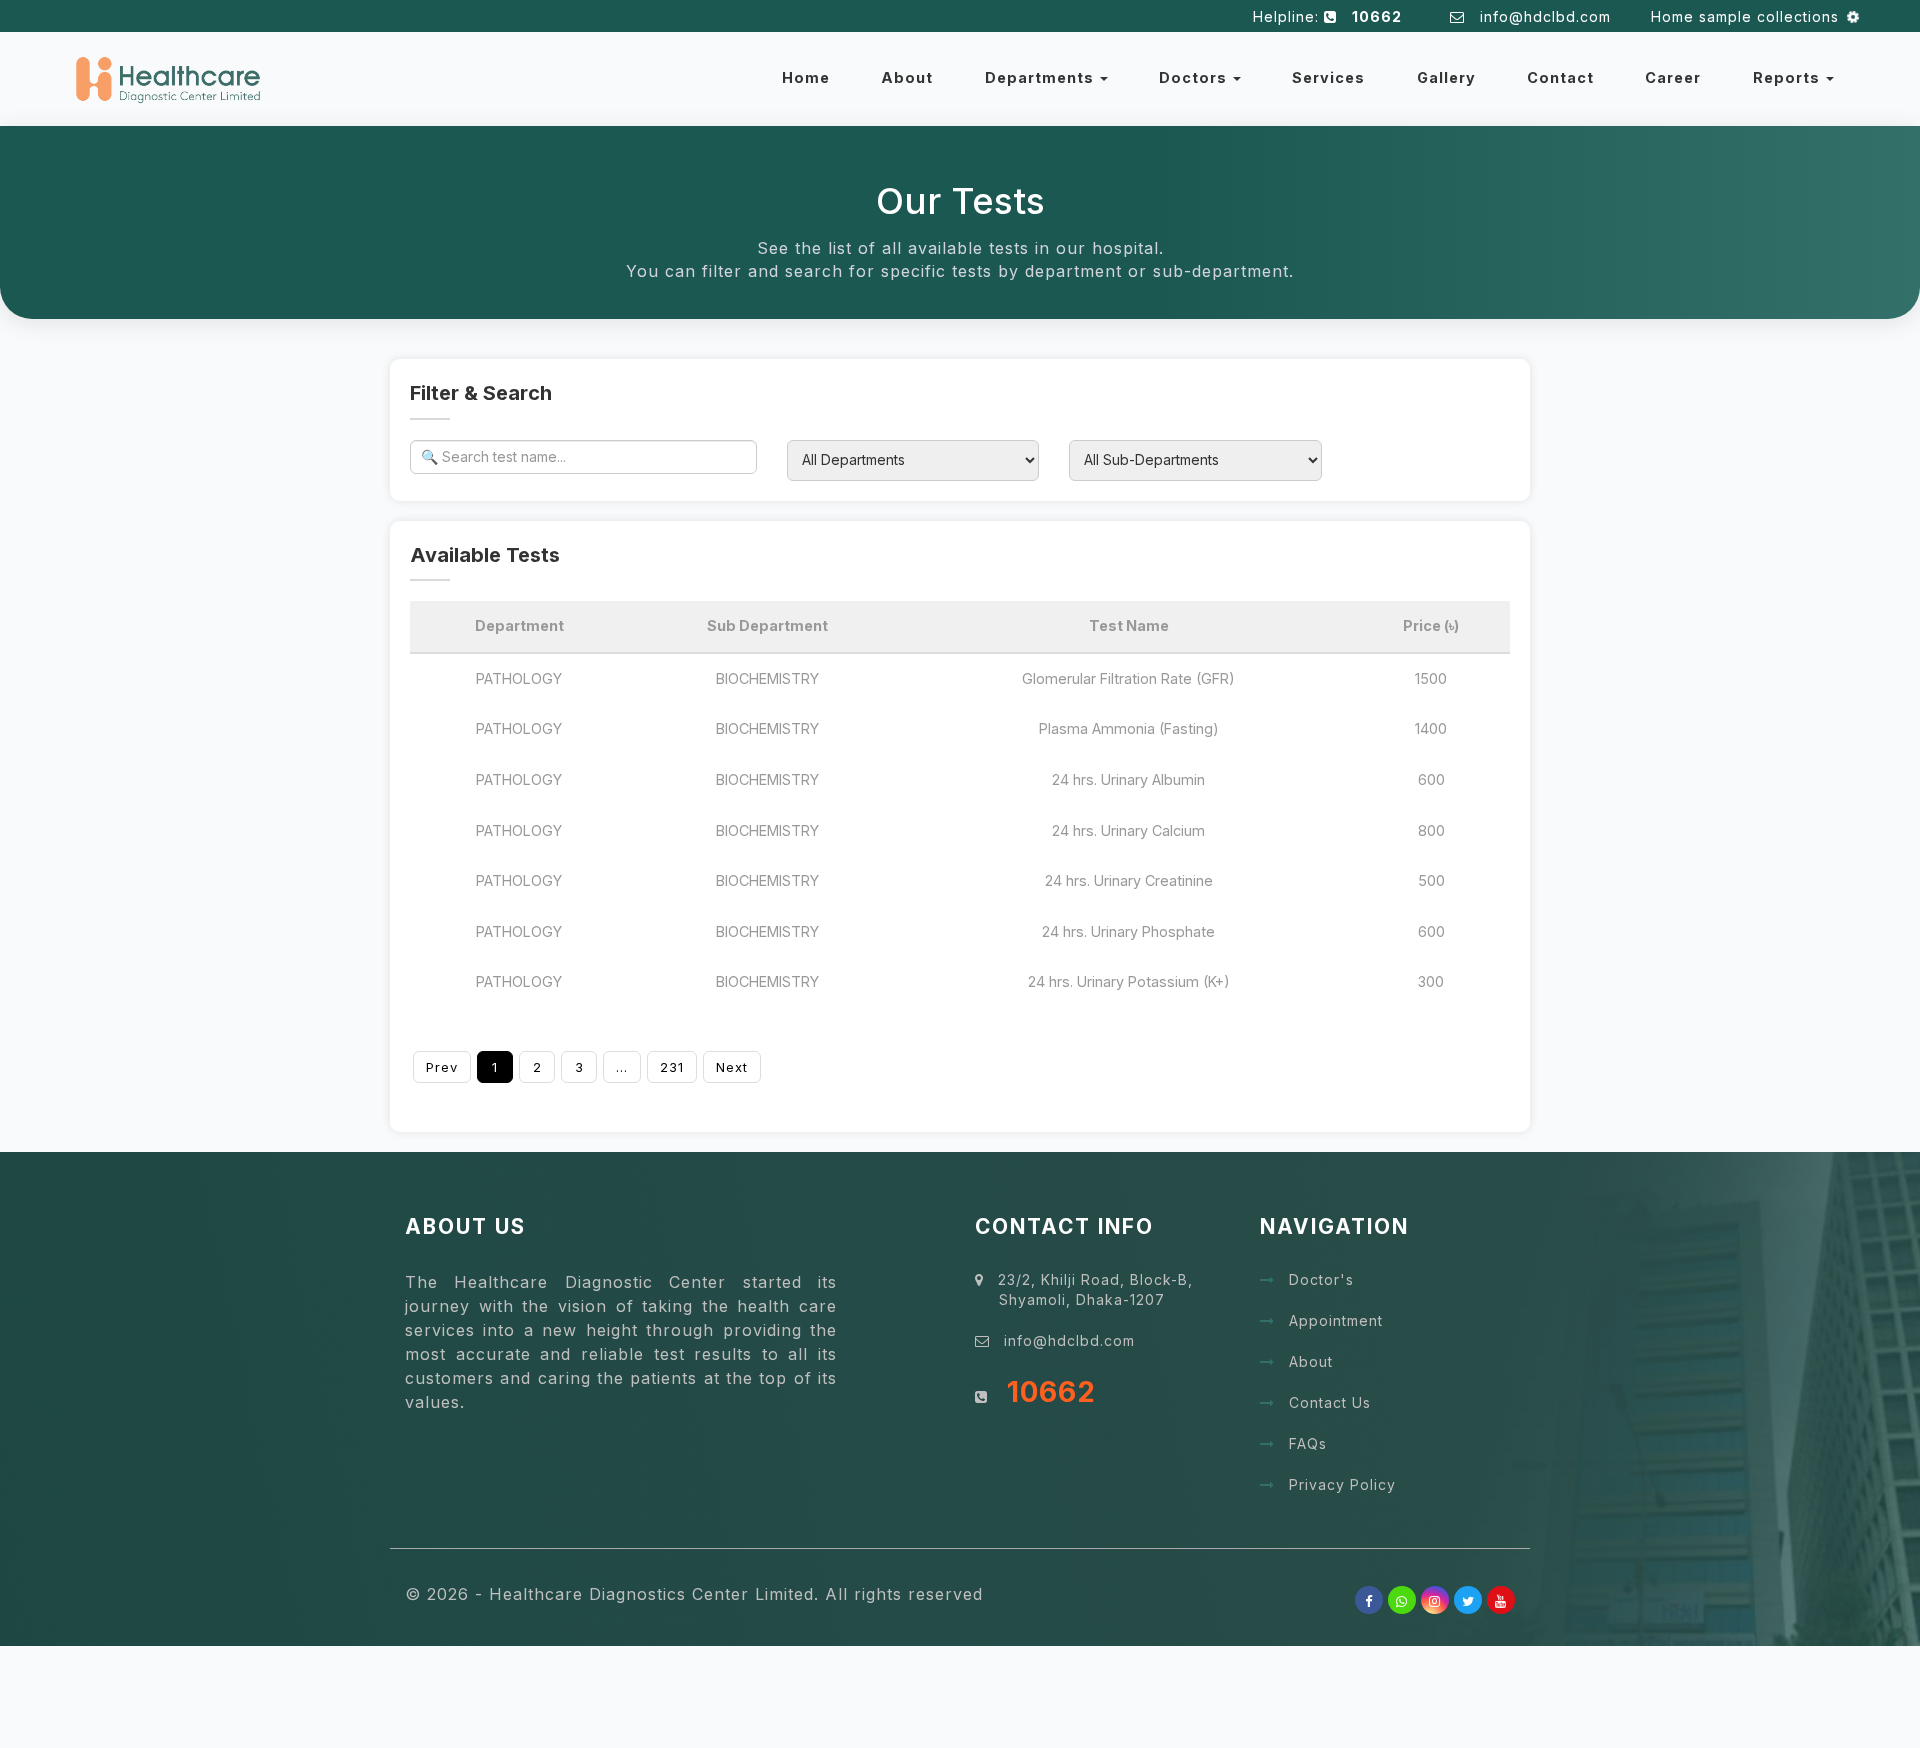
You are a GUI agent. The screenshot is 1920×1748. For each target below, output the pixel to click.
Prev (442, 1067)
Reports (1788, 77)
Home (806, 77)
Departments (1041, 77)
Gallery (1446, 77)
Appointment (1336, 1320)
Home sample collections (1737, 16)
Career (1673, 77)
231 (672, 1067)
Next (732, 1067)
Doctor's (1321, 1279)
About (907, 77)
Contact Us (1330, 1402)
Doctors (1195, 77)
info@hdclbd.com (1550, 16)
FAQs (1308, 1443)
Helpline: (1327, 16)
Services (1328, 77)
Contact (1560, 77)
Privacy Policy (1342, 1484)
